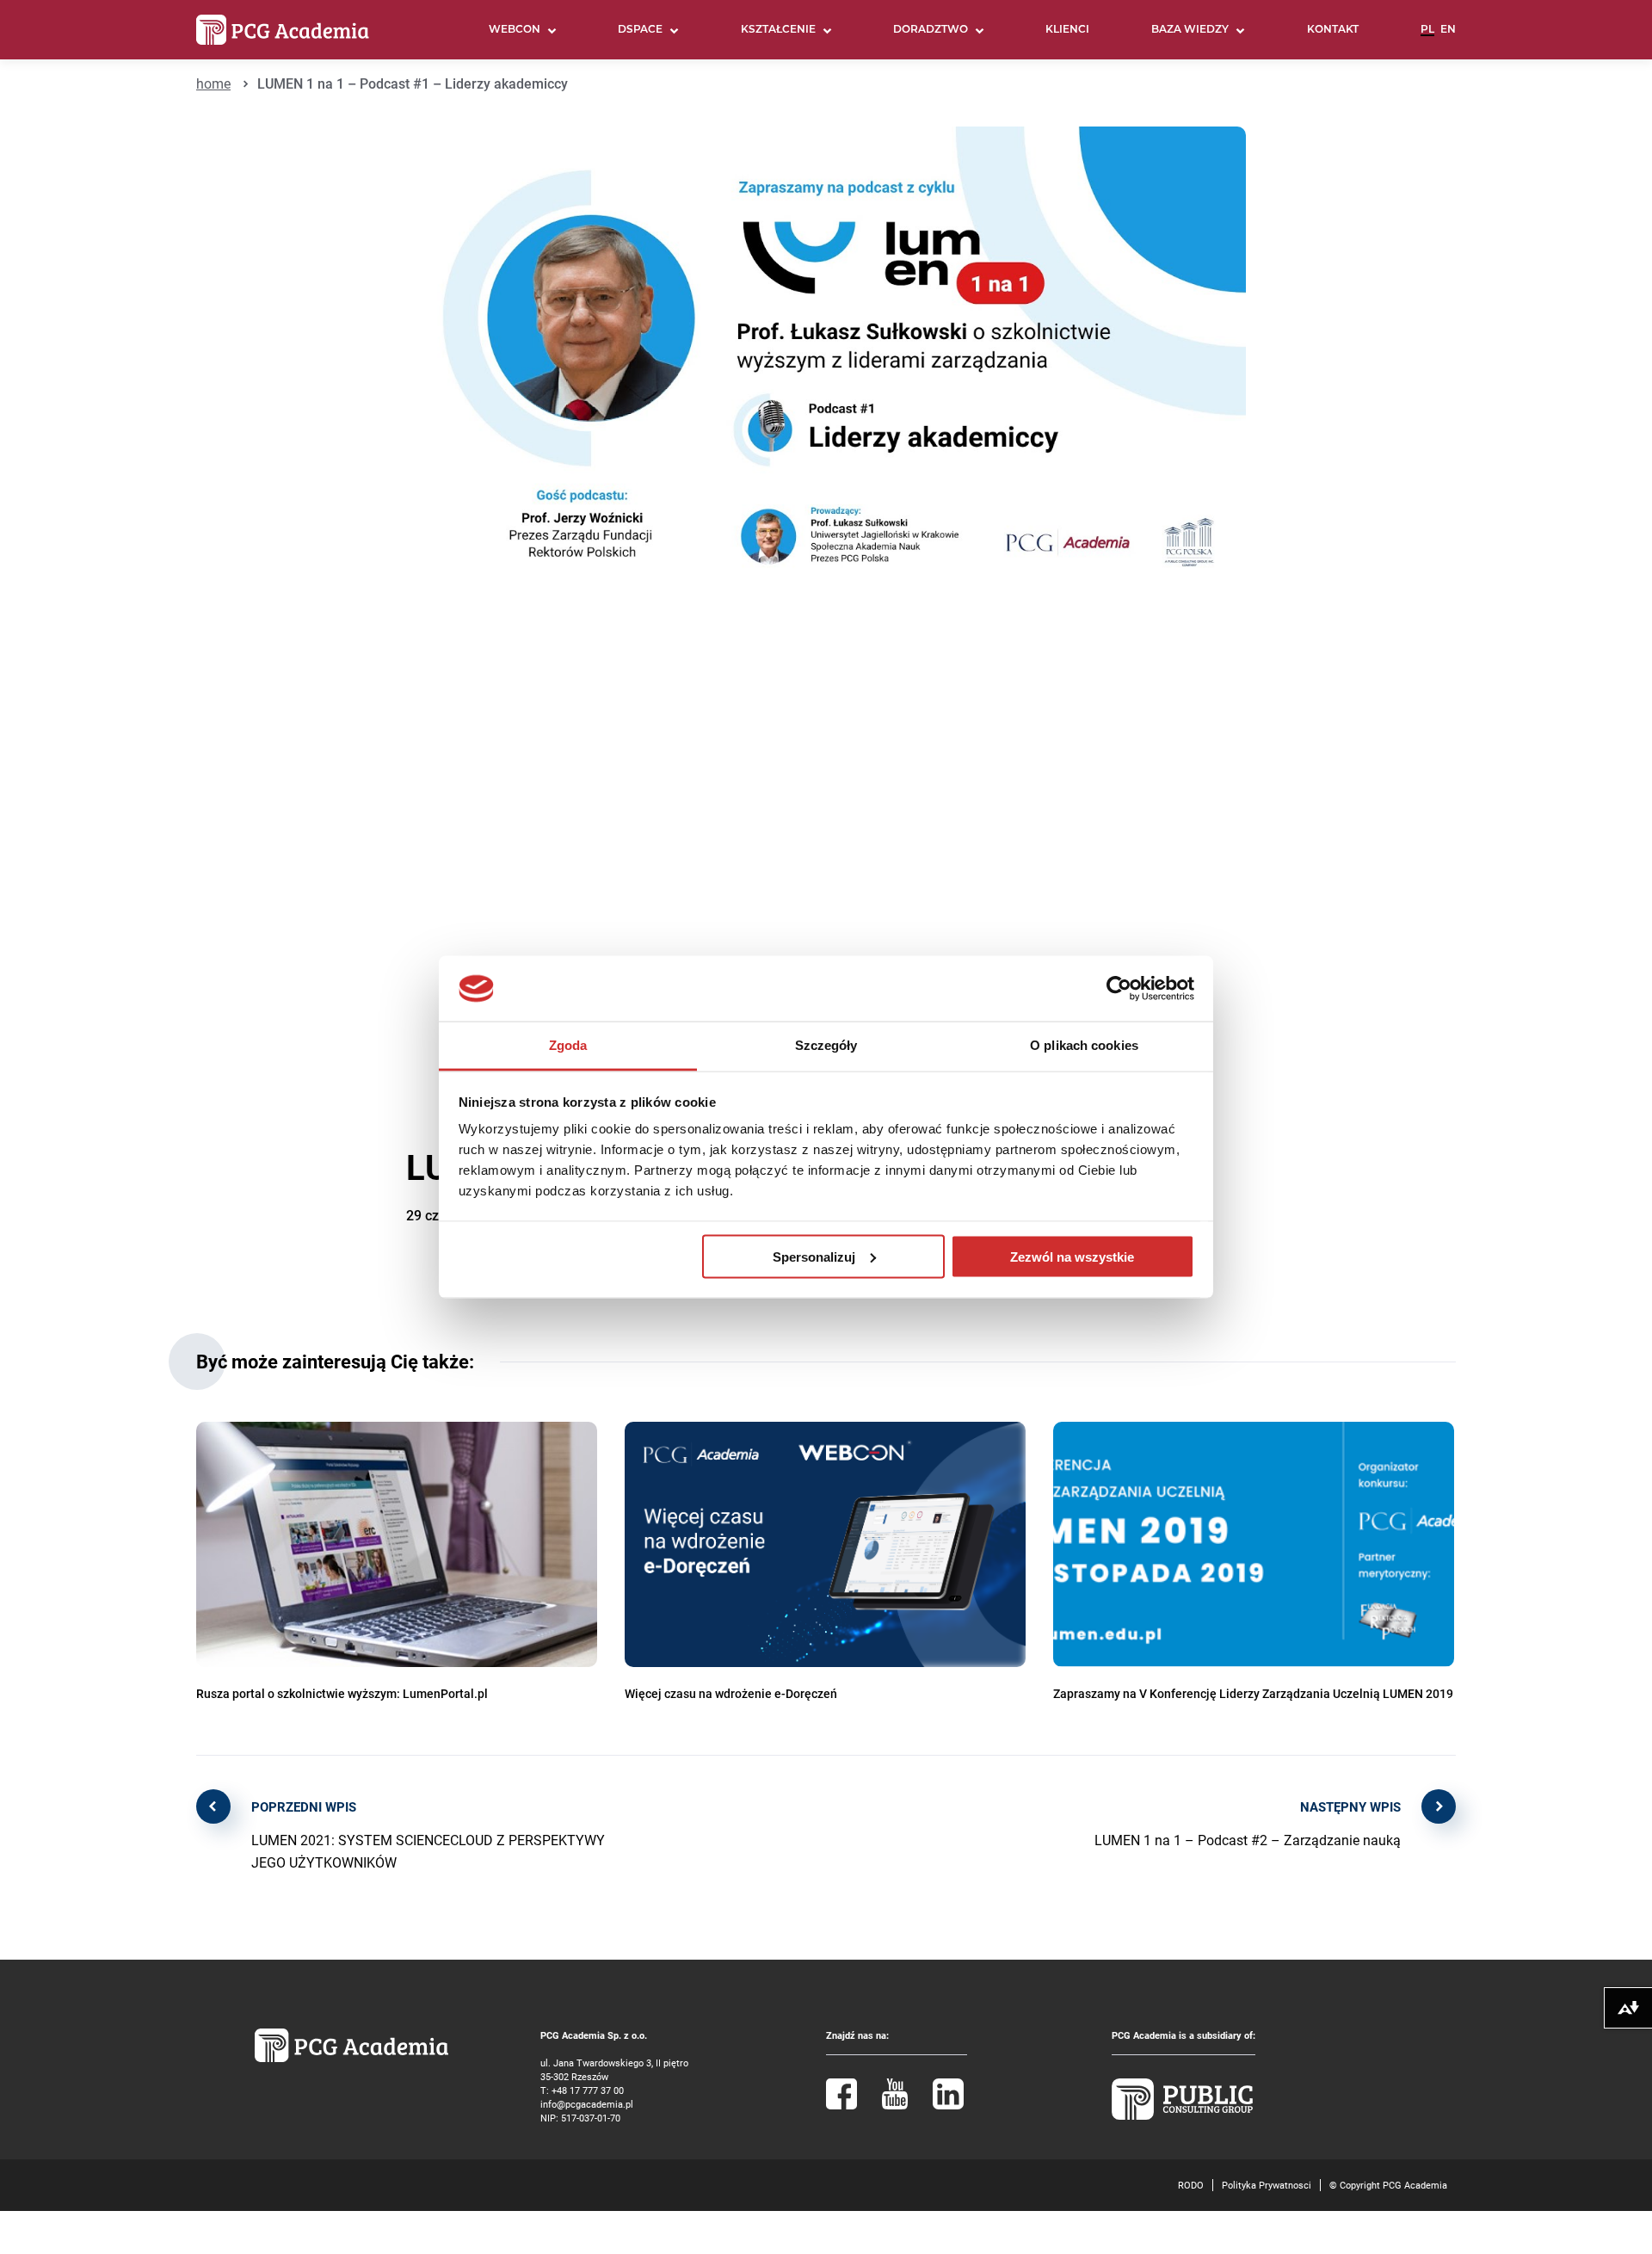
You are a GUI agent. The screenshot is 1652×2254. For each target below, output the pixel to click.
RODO (1191, 2185)
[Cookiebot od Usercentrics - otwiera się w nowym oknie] (1119, 989)
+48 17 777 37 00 (588, 2090)
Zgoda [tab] (568, 1045)
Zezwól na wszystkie (1072, 1256)
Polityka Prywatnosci (1267, 2185)
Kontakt (1333, 30)
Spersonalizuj (814, 1256)
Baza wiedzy (1190, 30)
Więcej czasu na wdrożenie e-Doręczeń (731, 1693)
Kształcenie (778, 30)
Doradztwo (931, 30)
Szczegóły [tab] (826, 1045)
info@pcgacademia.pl (587, 2104)
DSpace (640, 30)
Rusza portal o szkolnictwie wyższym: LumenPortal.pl (342, 1693)
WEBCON (515, 30)
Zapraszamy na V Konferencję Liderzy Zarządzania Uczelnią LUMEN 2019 (1253, 1693)
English (1448, 37)
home (213, 83)
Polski (1427, 37)
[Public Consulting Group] (1182, 2116)
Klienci (1067, 30)
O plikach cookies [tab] (1084, 1045)
